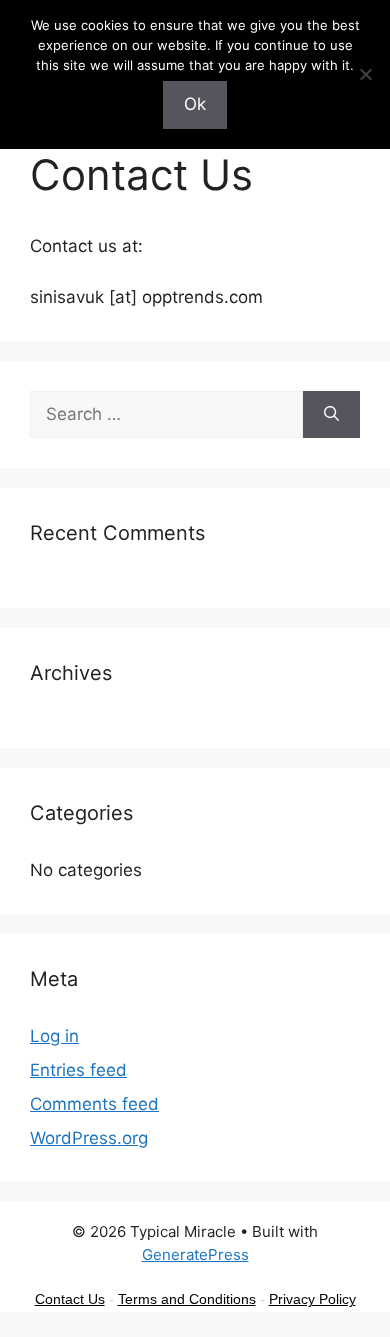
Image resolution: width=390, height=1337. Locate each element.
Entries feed (78, 1070)
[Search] (331, 415)
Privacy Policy (312, 1299)
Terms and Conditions (187, 1299)
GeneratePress (195, 1254)
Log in (54, 1036)
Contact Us (70, 1299)
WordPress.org (89, 1138)
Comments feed (94, 1104)
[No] (365, 74)
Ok (195, 104)
